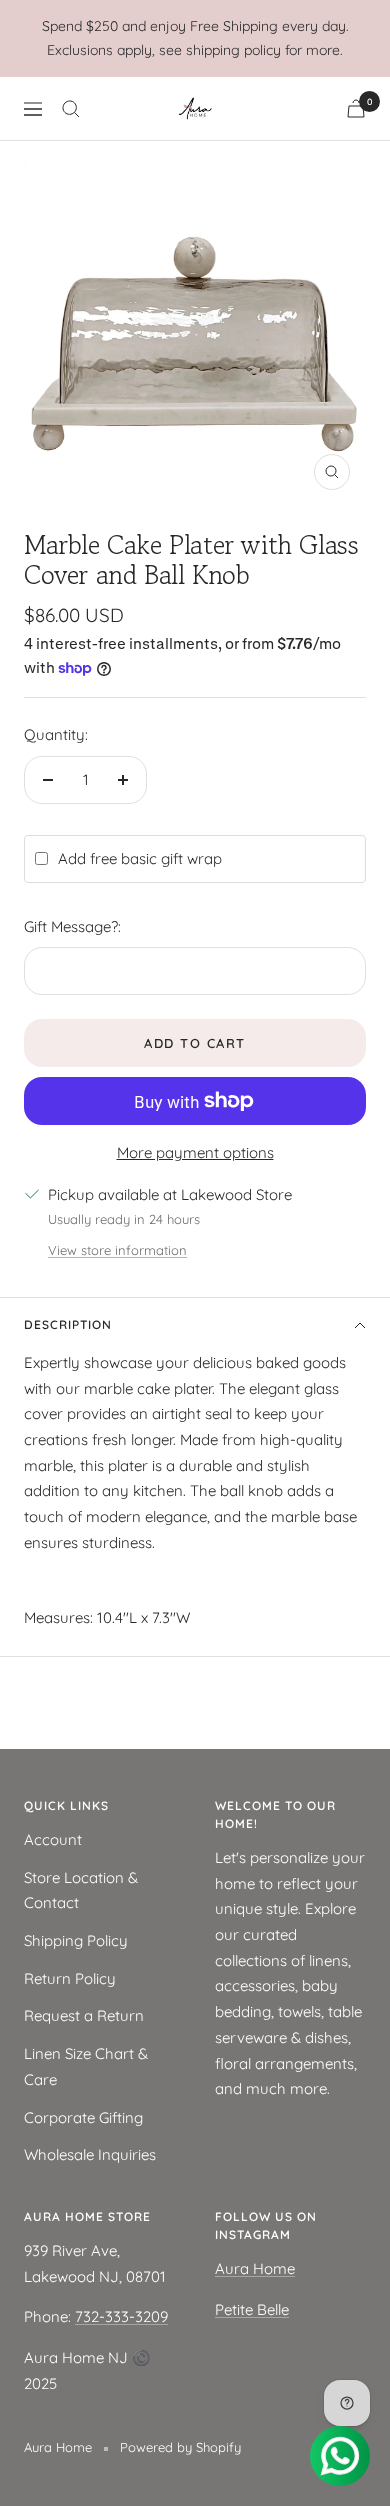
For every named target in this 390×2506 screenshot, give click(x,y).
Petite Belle (252, 2309)
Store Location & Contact (81, 1890)
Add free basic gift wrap (140, 858)
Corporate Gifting (83, 2117)
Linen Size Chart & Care (86, 2066)
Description (68, 1324)
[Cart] (356, 108)
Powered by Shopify (180, 2447)
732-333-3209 (121, 2316)
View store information (117, 1250)
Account (53, 1839)
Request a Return (84, 2015)
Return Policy (70, 1978)
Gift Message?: (72, 926)
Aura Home (255, 2268)
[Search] (71, 109)
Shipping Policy (76, 1940)
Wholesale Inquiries (90, 2154)
